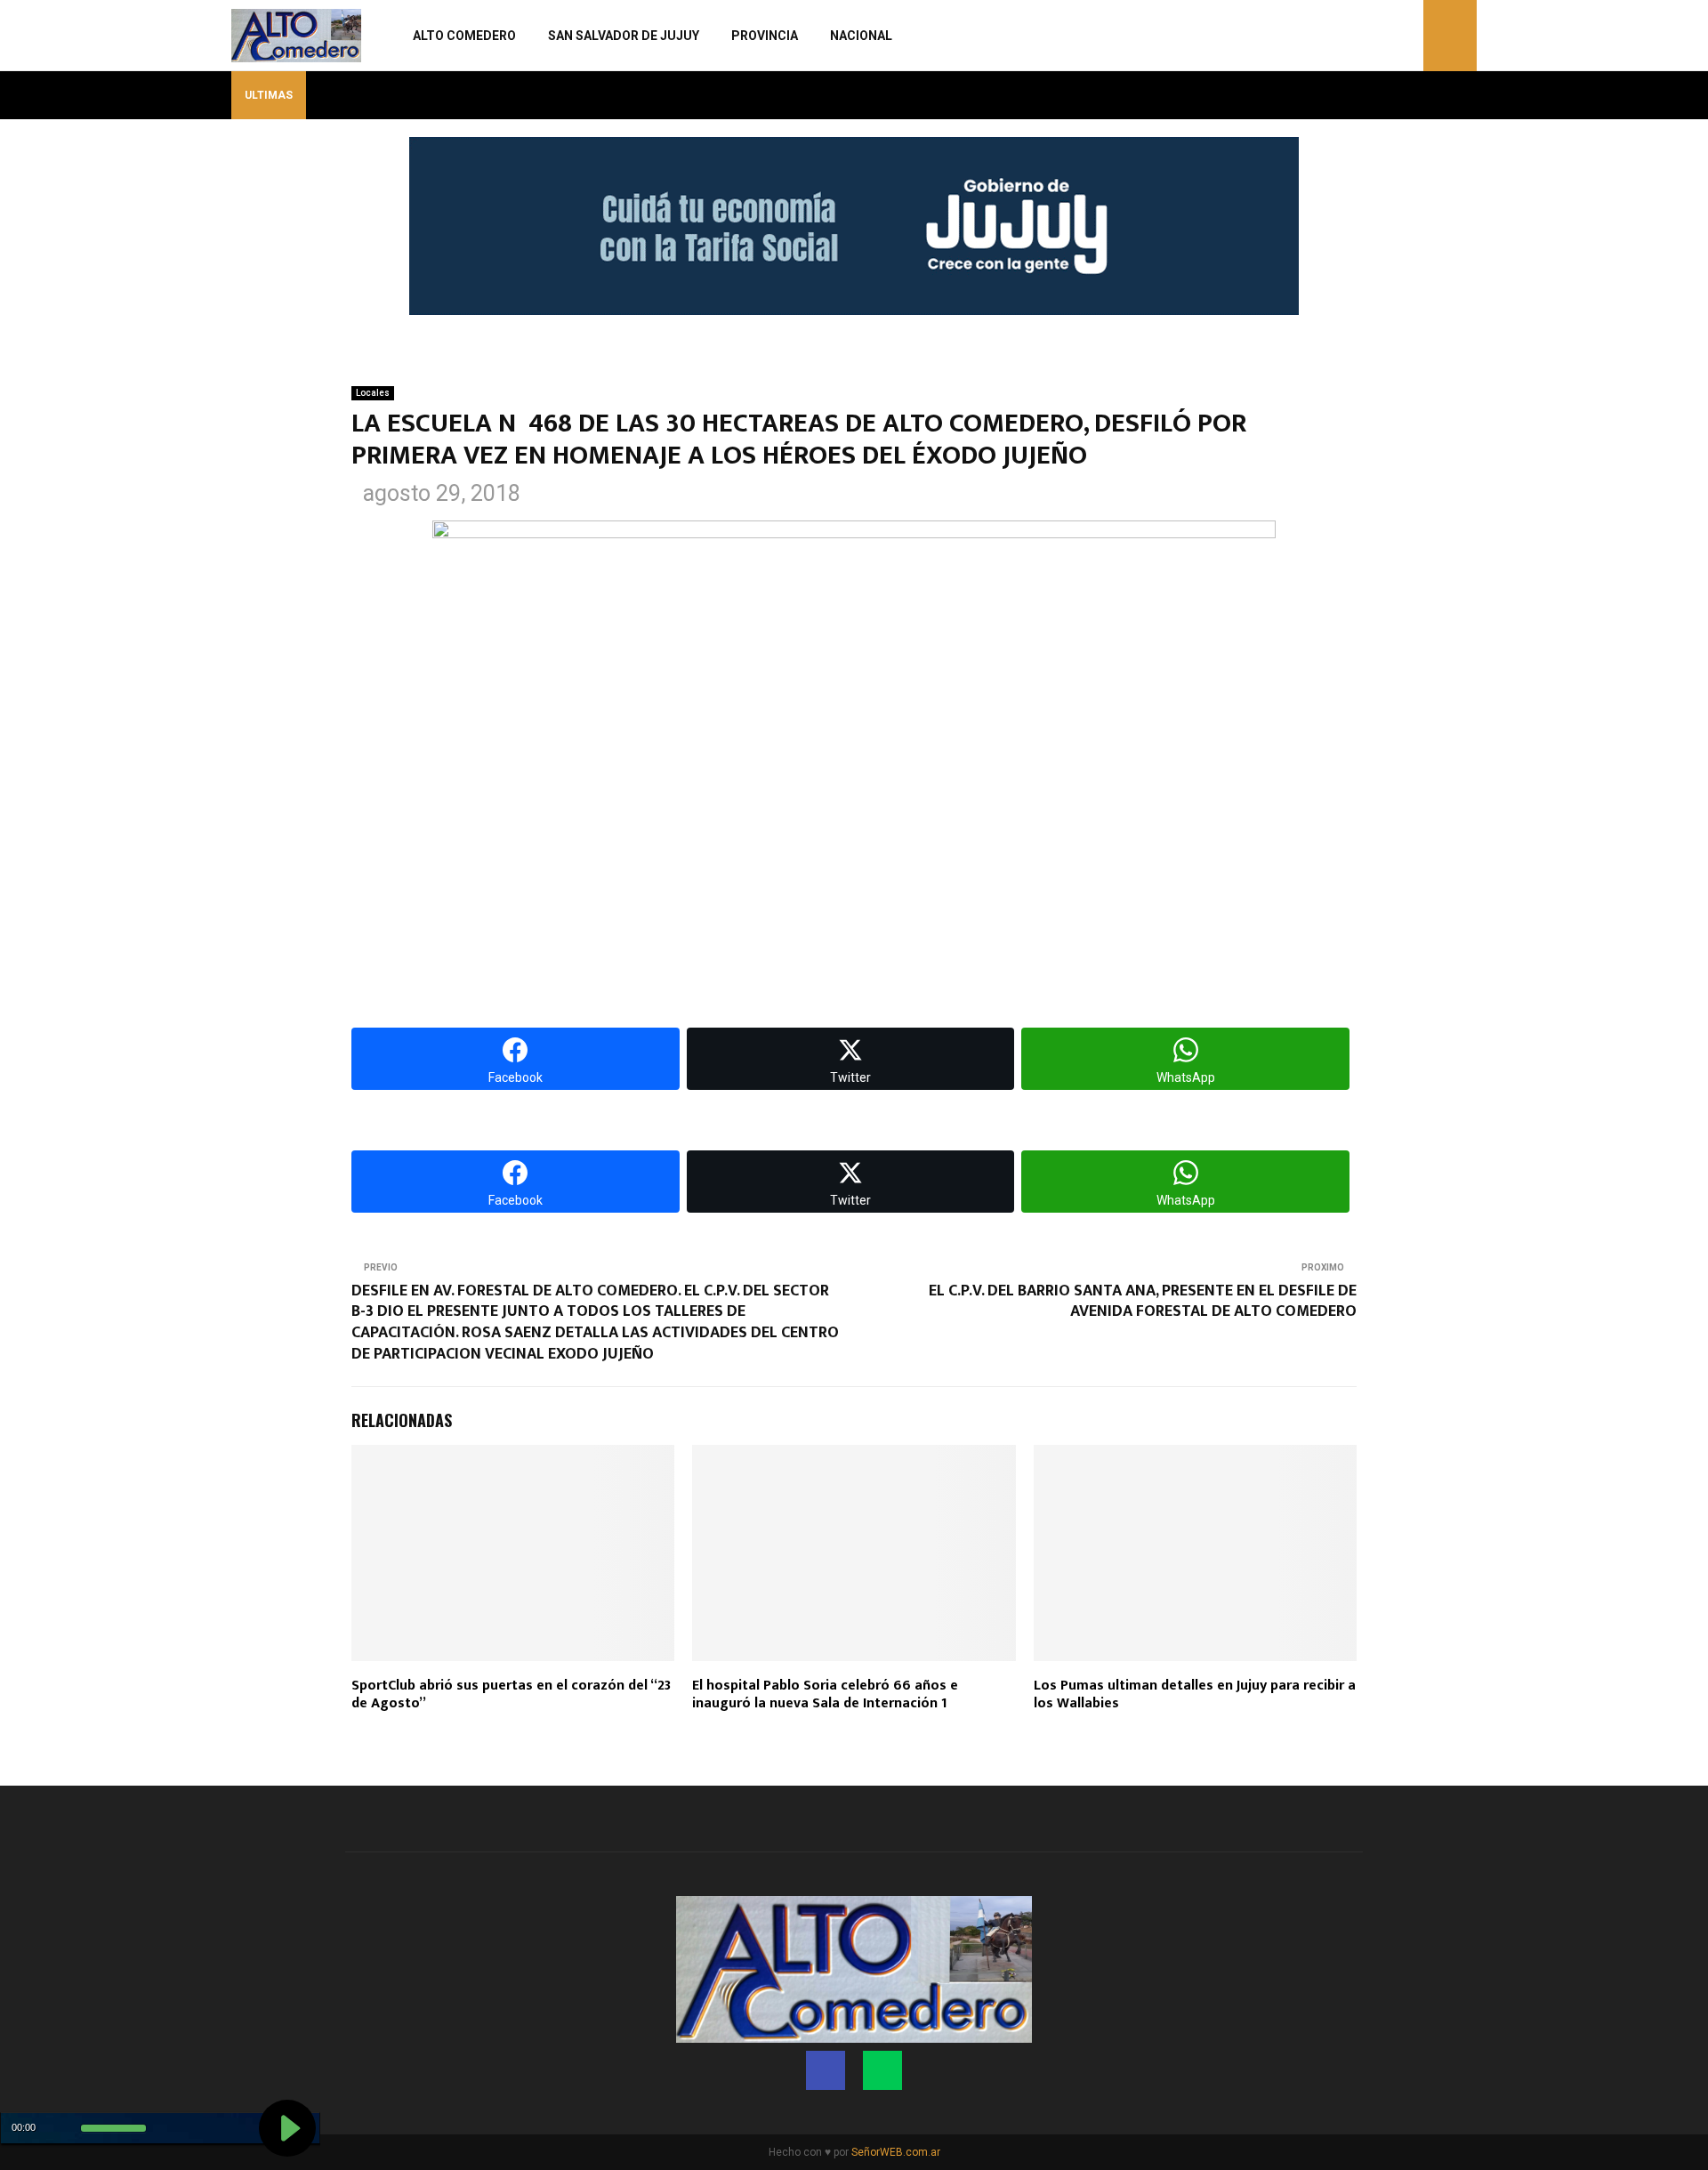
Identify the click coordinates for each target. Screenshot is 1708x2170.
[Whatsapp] (1405, 36)
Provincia (765, 36)
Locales (373, 393)
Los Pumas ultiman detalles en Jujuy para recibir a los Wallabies (1195, 1695)
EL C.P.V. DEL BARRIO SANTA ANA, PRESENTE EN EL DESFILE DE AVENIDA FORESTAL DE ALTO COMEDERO (1143, 1302)
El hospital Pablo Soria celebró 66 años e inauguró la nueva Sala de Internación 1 (825, 1695)
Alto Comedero (464, 36)
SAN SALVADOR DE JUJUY (624, 36)
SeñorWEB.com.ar (896, 2152)
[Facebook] (1385, 36)
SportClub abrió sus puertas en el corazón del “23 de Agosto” (511, 1695)
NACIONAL (861, 36)
